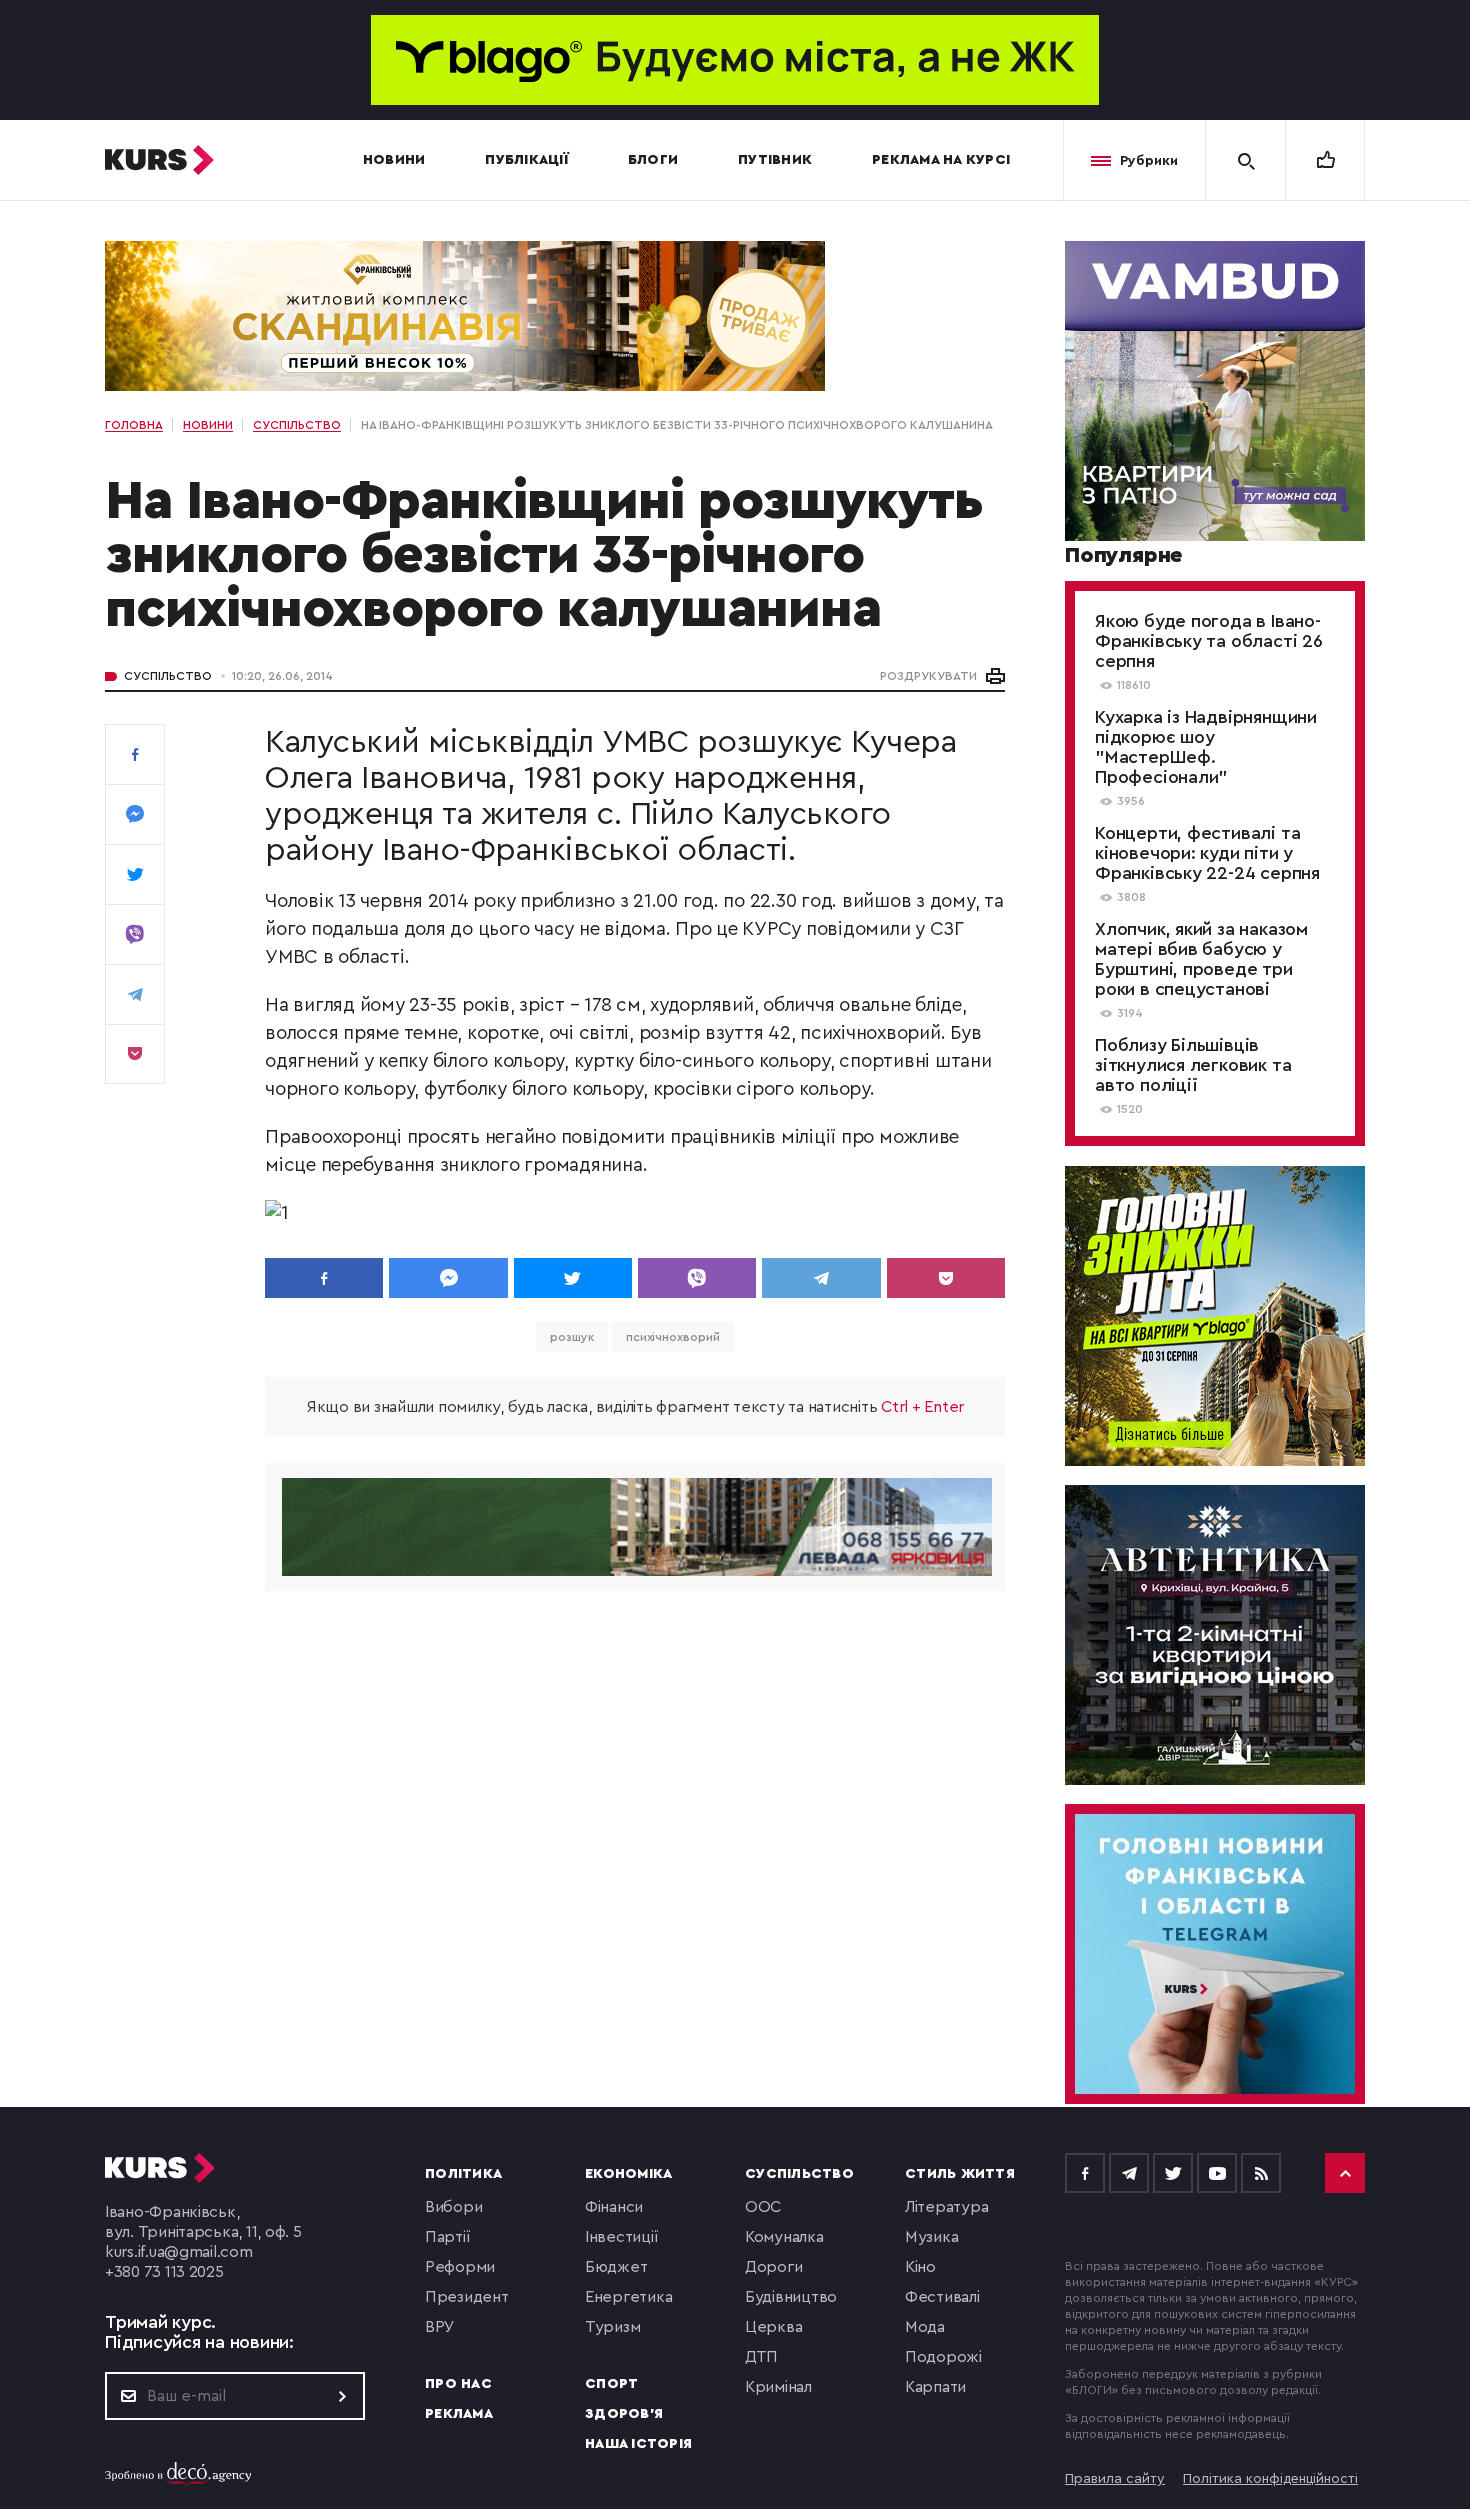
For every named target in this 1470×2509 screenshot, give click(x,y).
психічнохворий (673, 1337)
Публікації (526, 160)
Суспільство (168, 676)
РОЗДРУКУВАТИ (928, 676)
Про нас (458, 2384)
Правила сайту (1115, 2479)
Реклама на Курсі (941, 160)
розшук (571, 1337)
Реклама (459, 2414)
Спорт (611, 2384)
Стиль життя (960, 2174)
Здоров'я (624, 2414)
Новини (394, 160)
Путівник (775, 160)
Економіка (628, 2174)
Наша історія (638, 2444)
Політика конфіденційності (1270, 2479)
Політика (463, 2174)
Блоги (653, 160)
